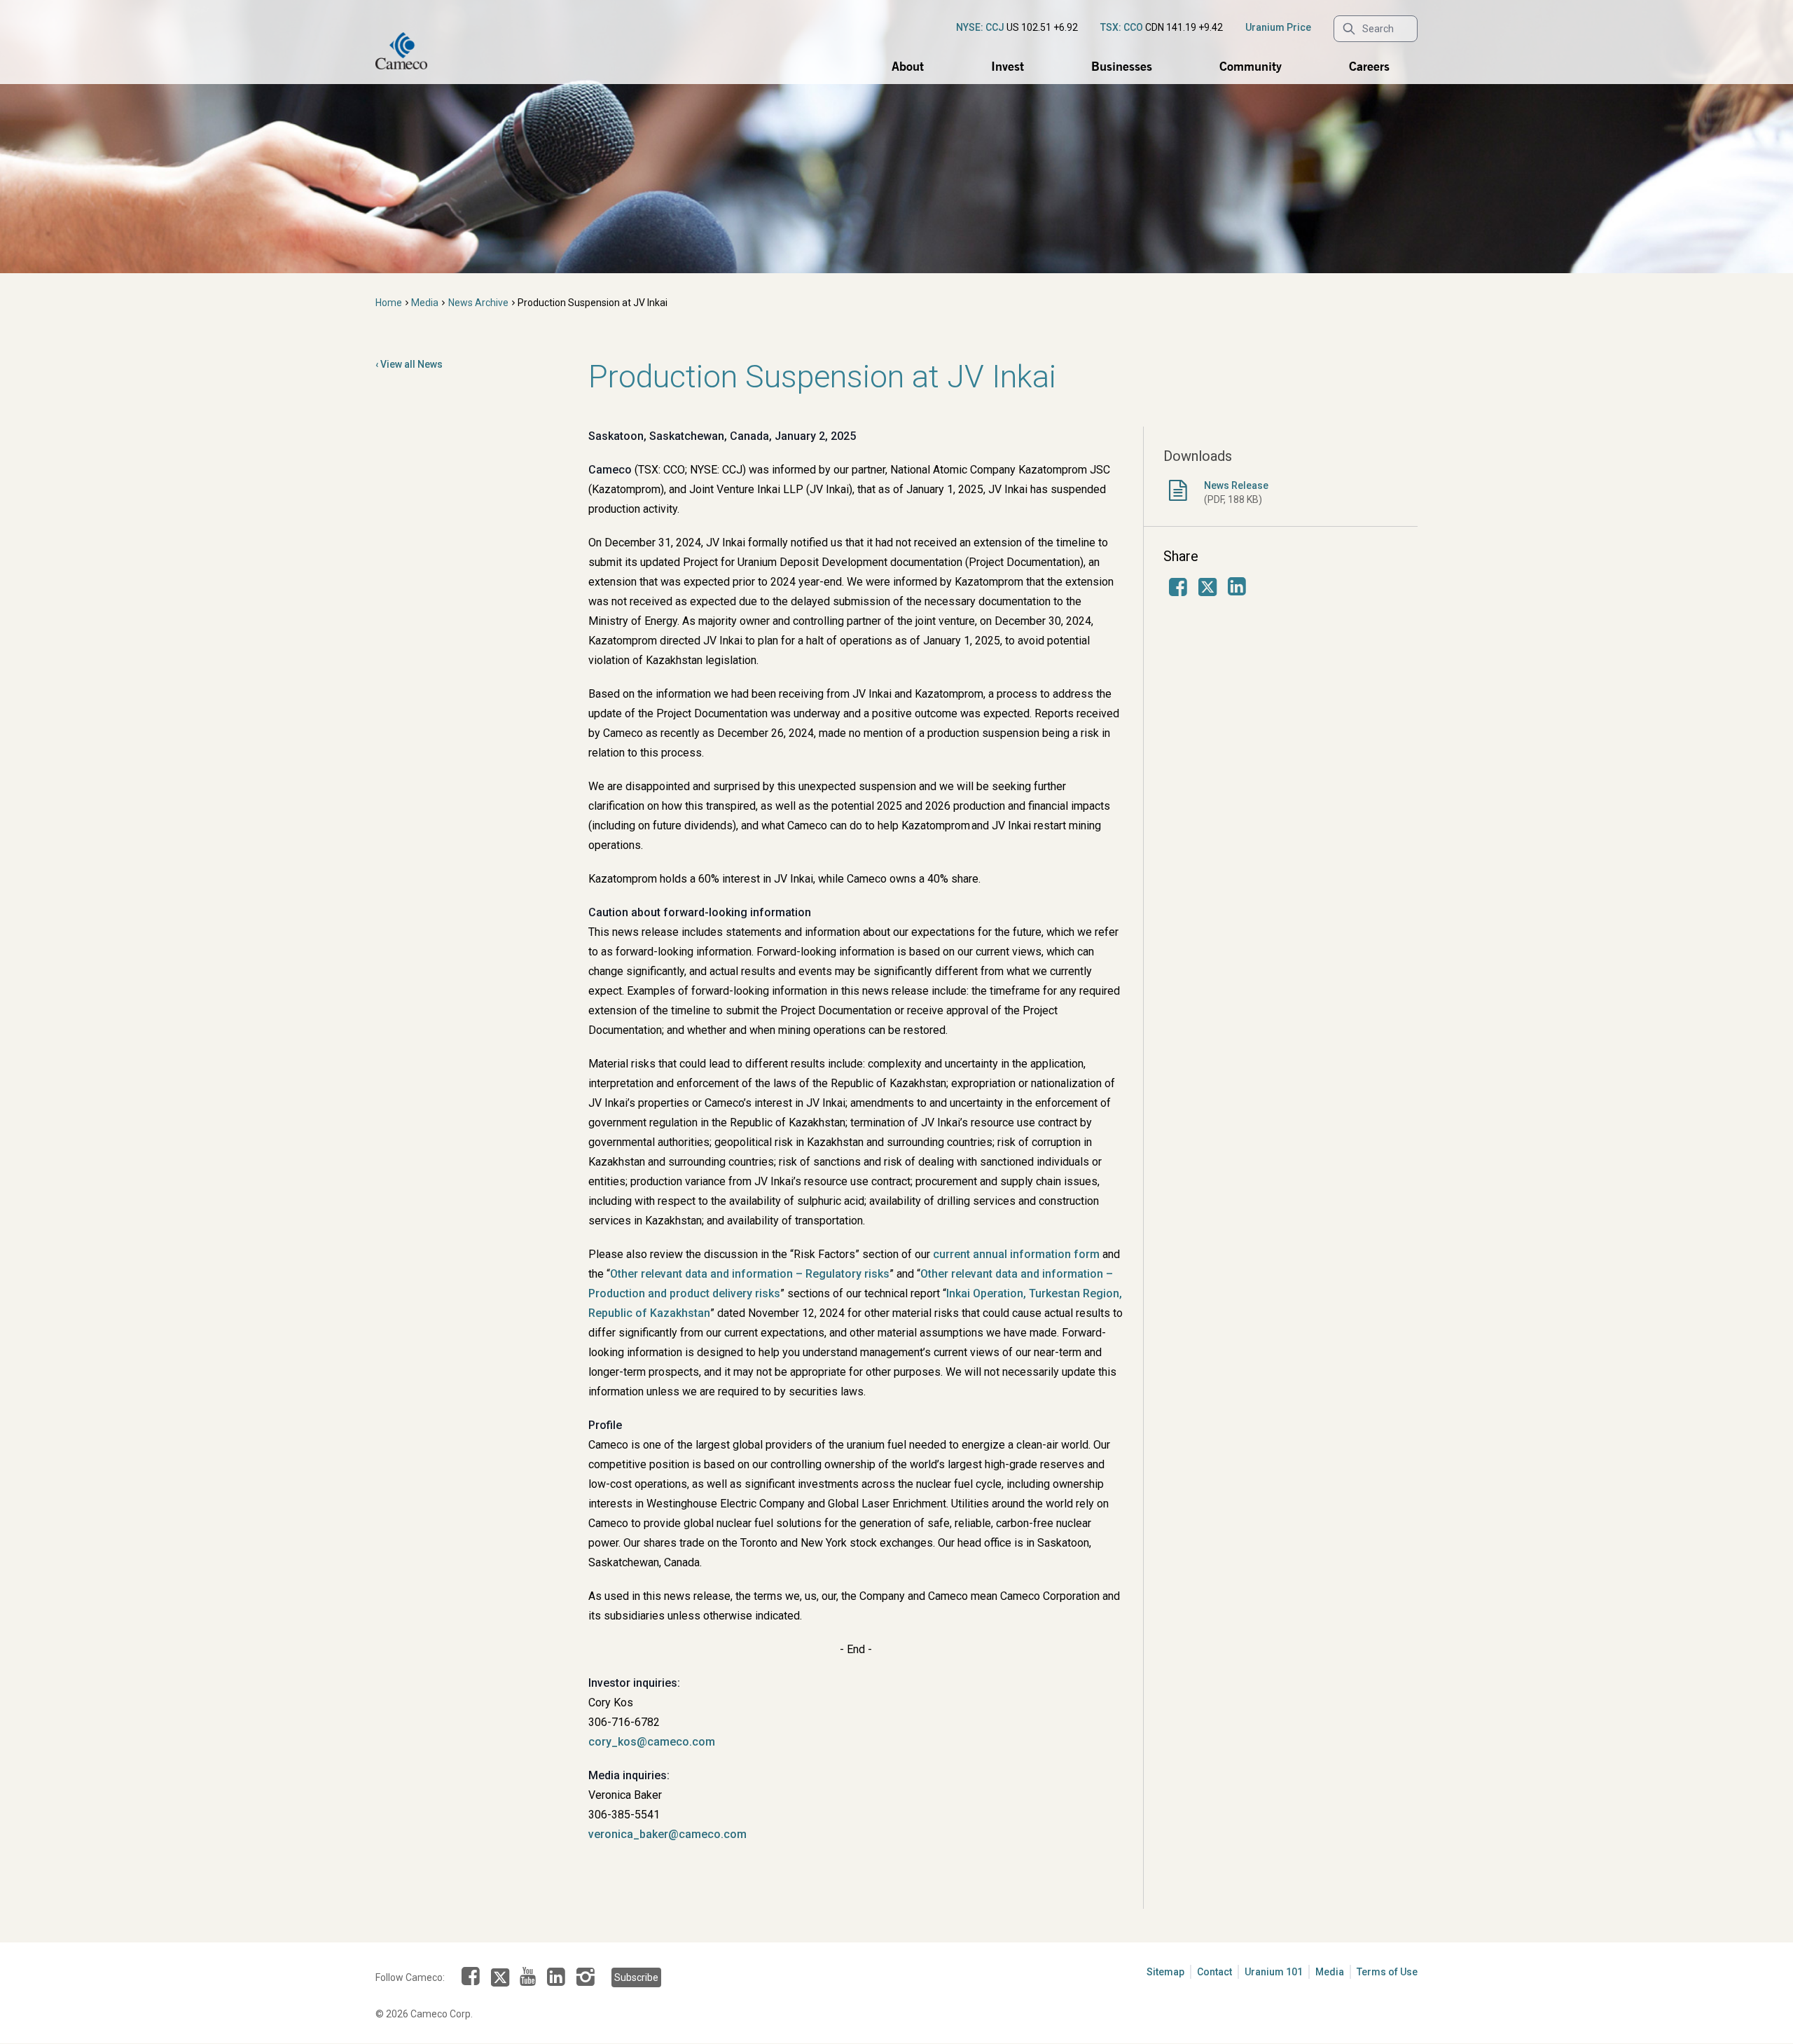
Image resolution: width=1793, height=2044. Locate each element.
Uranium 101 (1274, 1972)
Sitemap (1165, 1972)
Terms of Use (1387, 1972)
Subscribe (636, 1977)
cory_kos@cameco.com (652, 1742)
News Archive (478, 303)
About (908, 66)
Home (389, 303)
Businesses (1122, 66)
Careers (1369, 66)
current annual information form (1016, 1254)
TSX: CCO (1122, 27)
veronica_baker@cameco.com (667, 1834)
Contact (1214, 1972)
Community (1251, 66)
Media (425, 303)
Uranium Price (1278, 27)
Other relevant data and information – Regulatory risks (750, 1274)
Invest (1008, 66)
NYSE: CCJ (980, 27)
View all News (411, 364)
